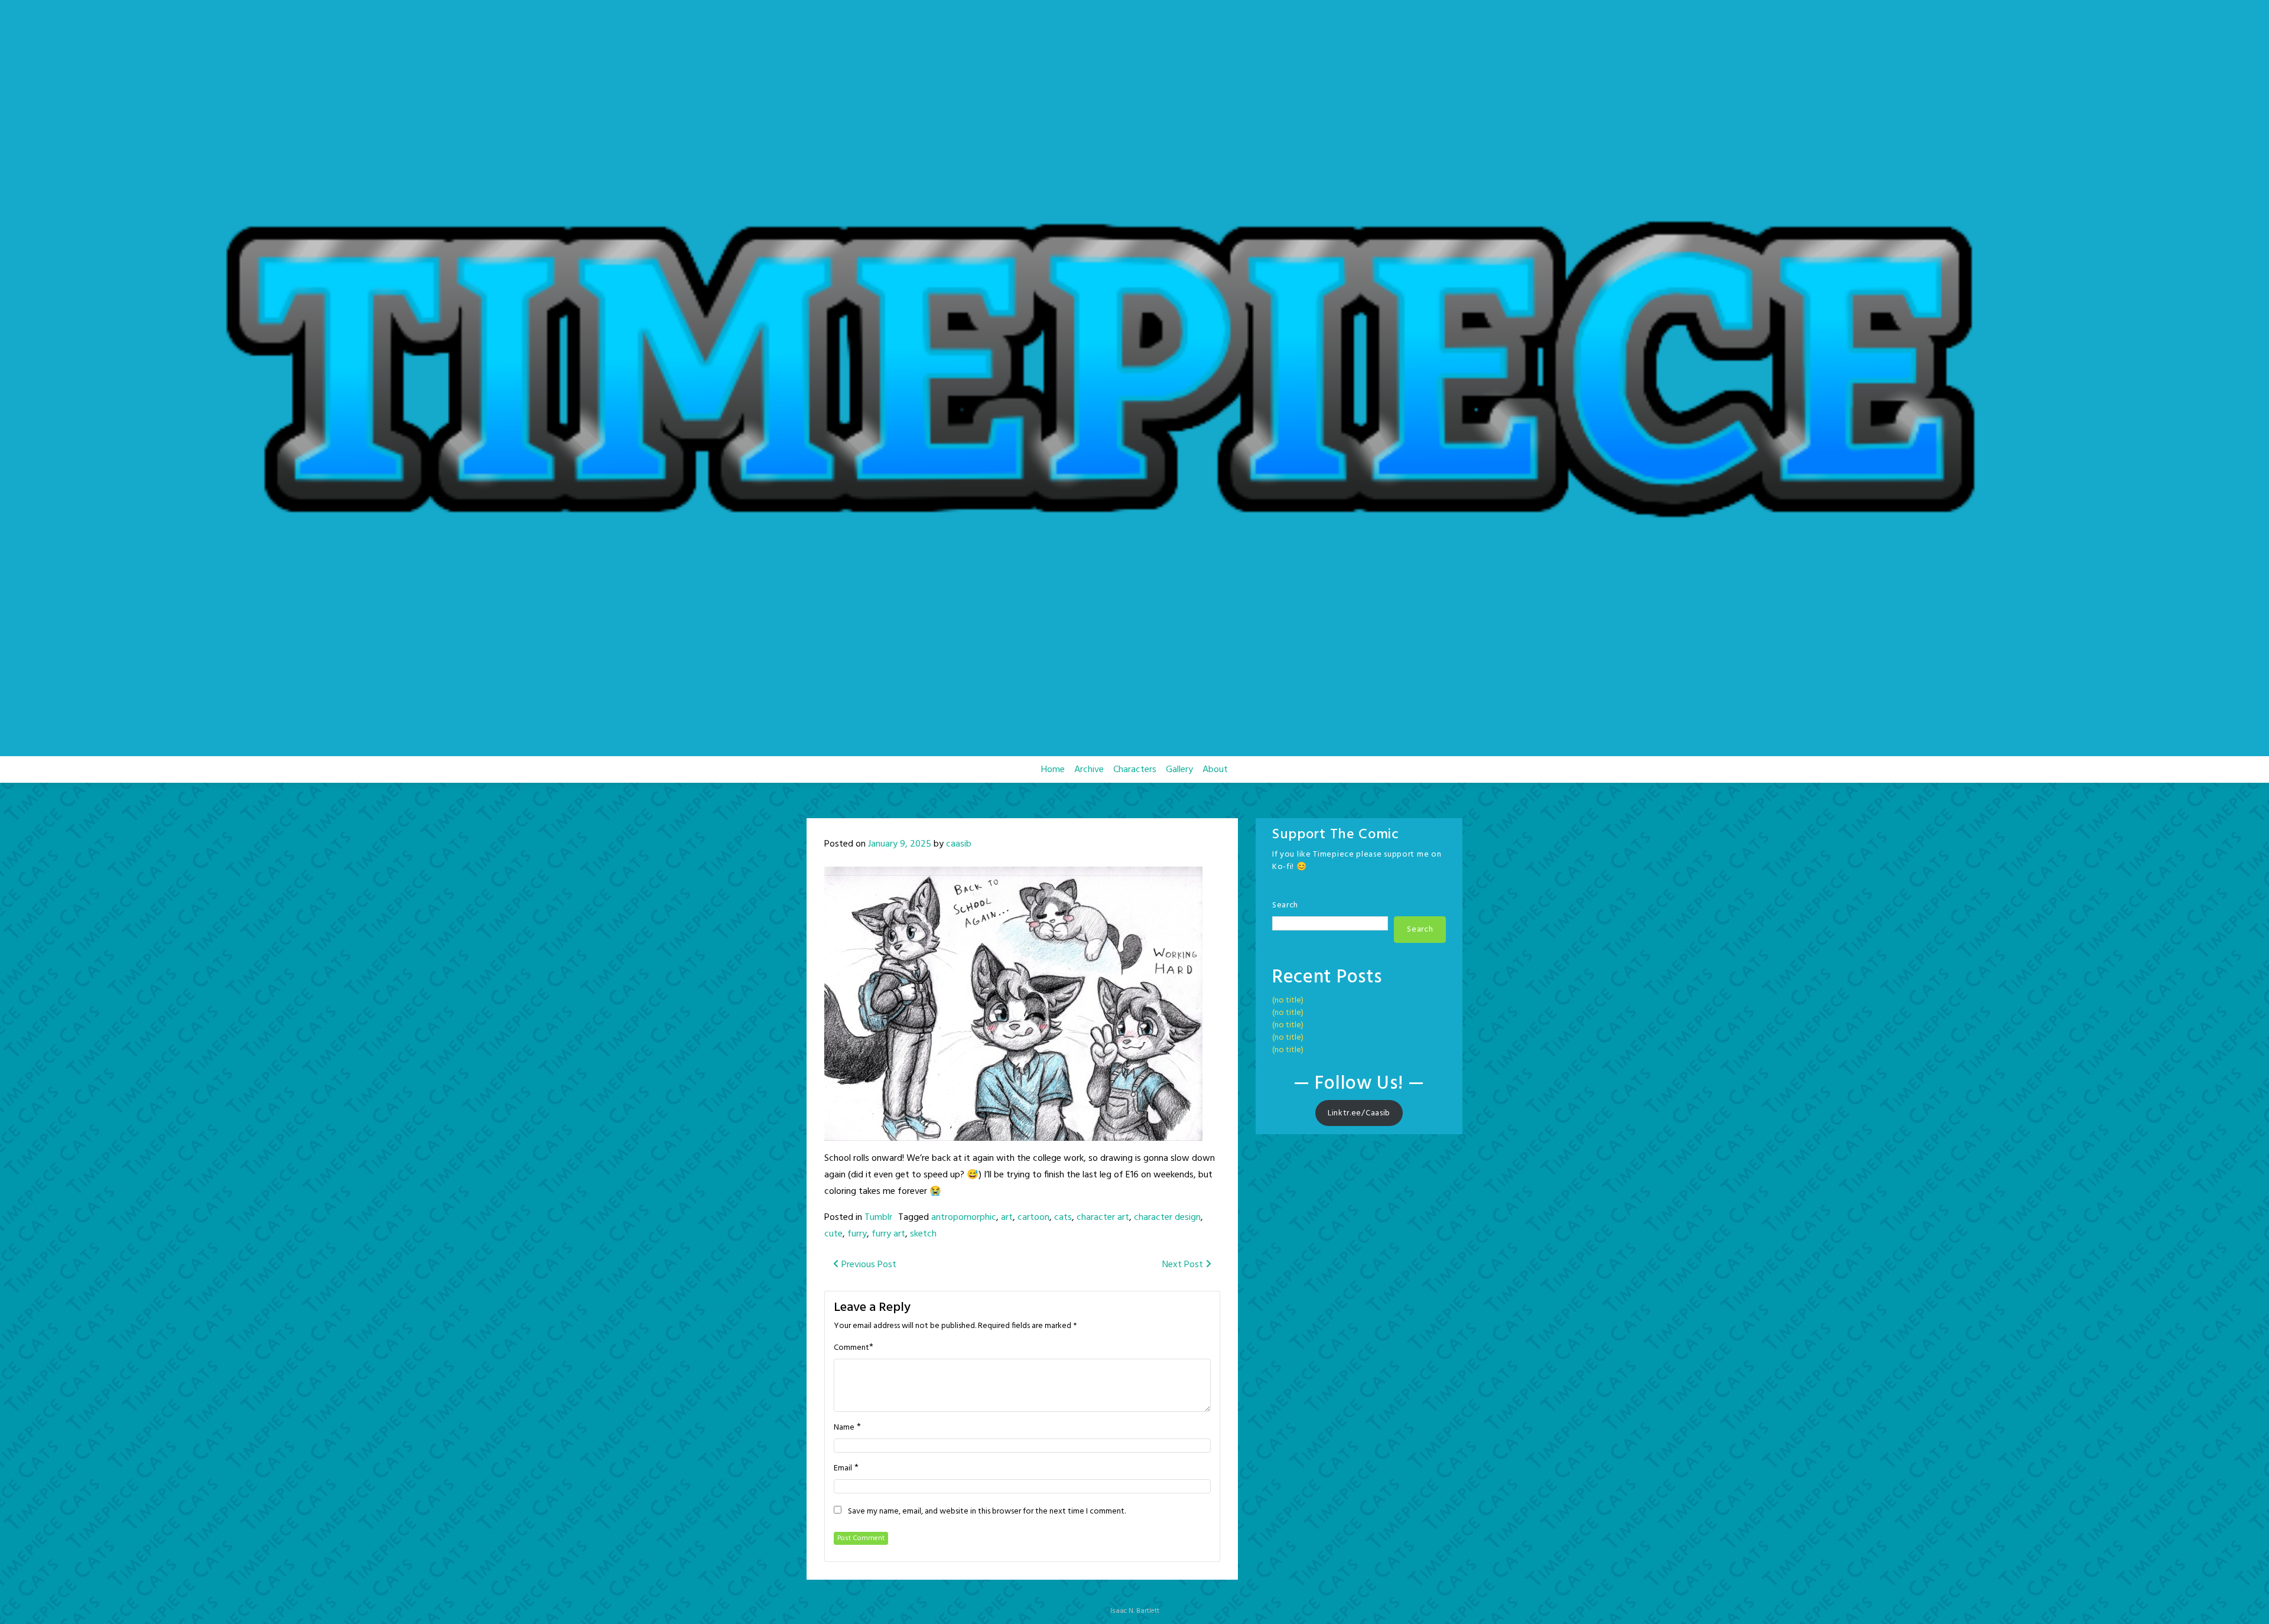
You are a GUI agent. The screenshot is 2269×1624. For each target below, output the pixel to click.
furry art (888, 1234)
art (1007, 1218)
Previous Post (868, 1265)
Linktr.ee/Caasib (1359, 1113)
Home (1053, 770)
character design (1167, 1218)
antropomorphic (964, 1218)
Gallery (1179, 770)
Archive (1089, 770)
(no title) (1288, 1000)
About (1215, 770)
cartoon (1033, 1218)
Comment (851, 1348)
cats (1063, 1218)
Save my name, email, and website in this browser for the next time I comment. (987, 1512)
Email (843, 1469)
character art (1103, 1218)
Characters (1135, 770)
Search (1285, 905)
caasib (959, 844)
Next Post (1184, 1265)
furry (857, 1234)
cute (833, 1234)
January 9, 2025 (900, 844)
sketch (923, 1234)
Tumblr (878, 1218)
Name (844, 1428)
